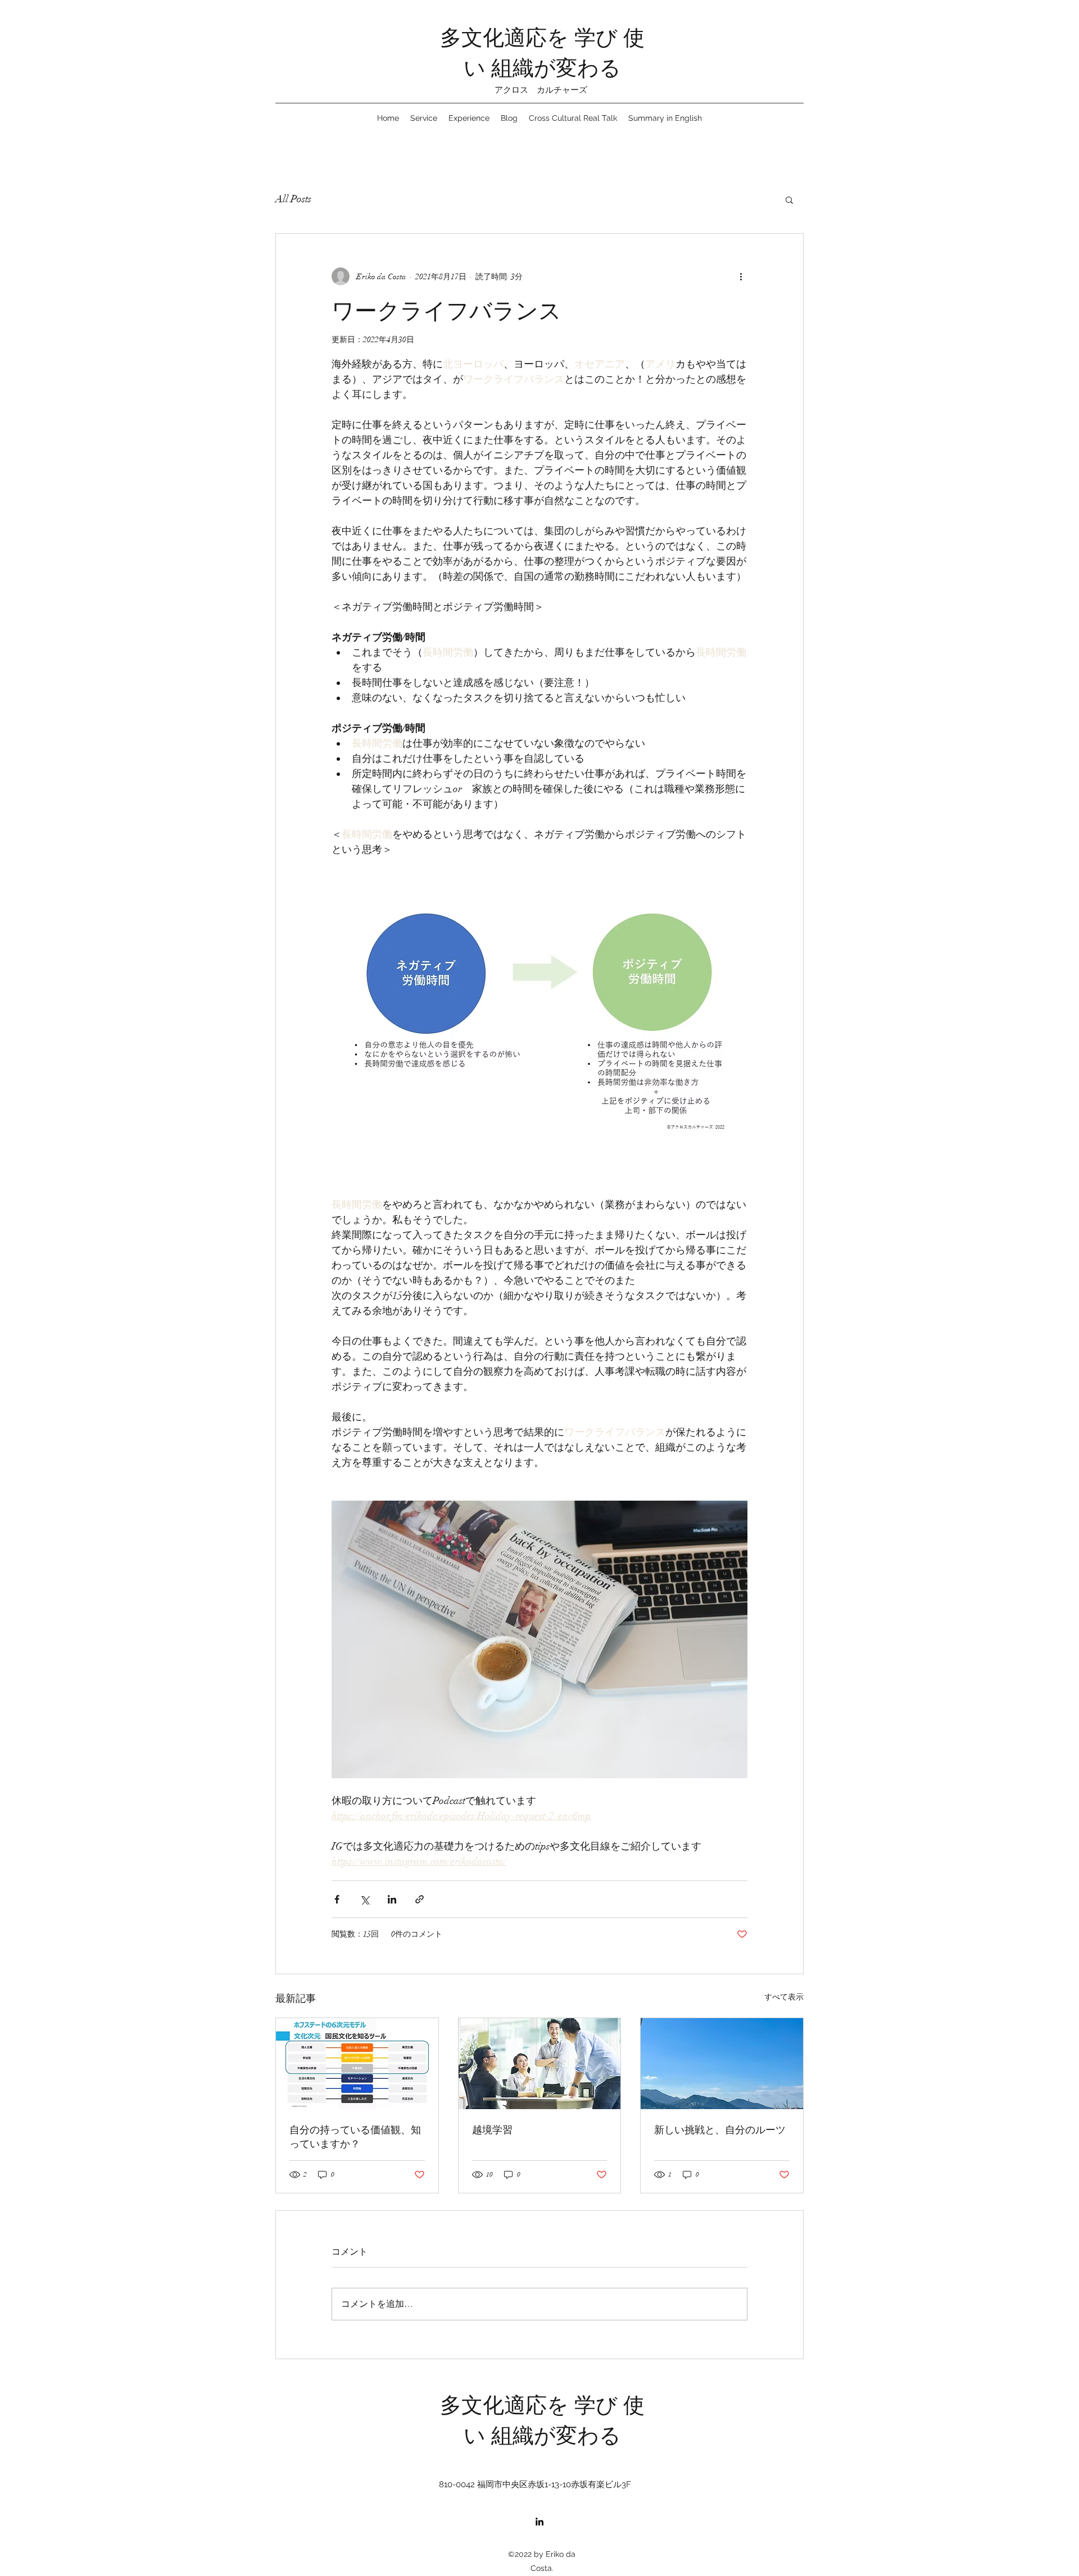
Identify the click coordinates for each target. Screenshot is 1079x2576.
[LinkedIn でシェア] (392, 1899)
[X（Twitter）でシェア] (364, 1899)
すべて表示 (784, 1997)
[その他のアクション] (741, 276)
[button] (789, 199)
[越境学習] (540, 2064)
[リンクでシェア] (420, 1899)
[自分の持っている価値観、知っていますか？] (357, 2064)
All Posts (293, 199)
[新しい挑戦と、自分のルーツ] (722, 2064)
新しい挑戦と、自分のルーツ (720, 2129)
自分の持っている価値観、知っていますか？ (355, 2136)
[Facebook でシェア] (337, 1899)
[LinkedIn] (539, 2522)
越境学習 (492, 2129)
